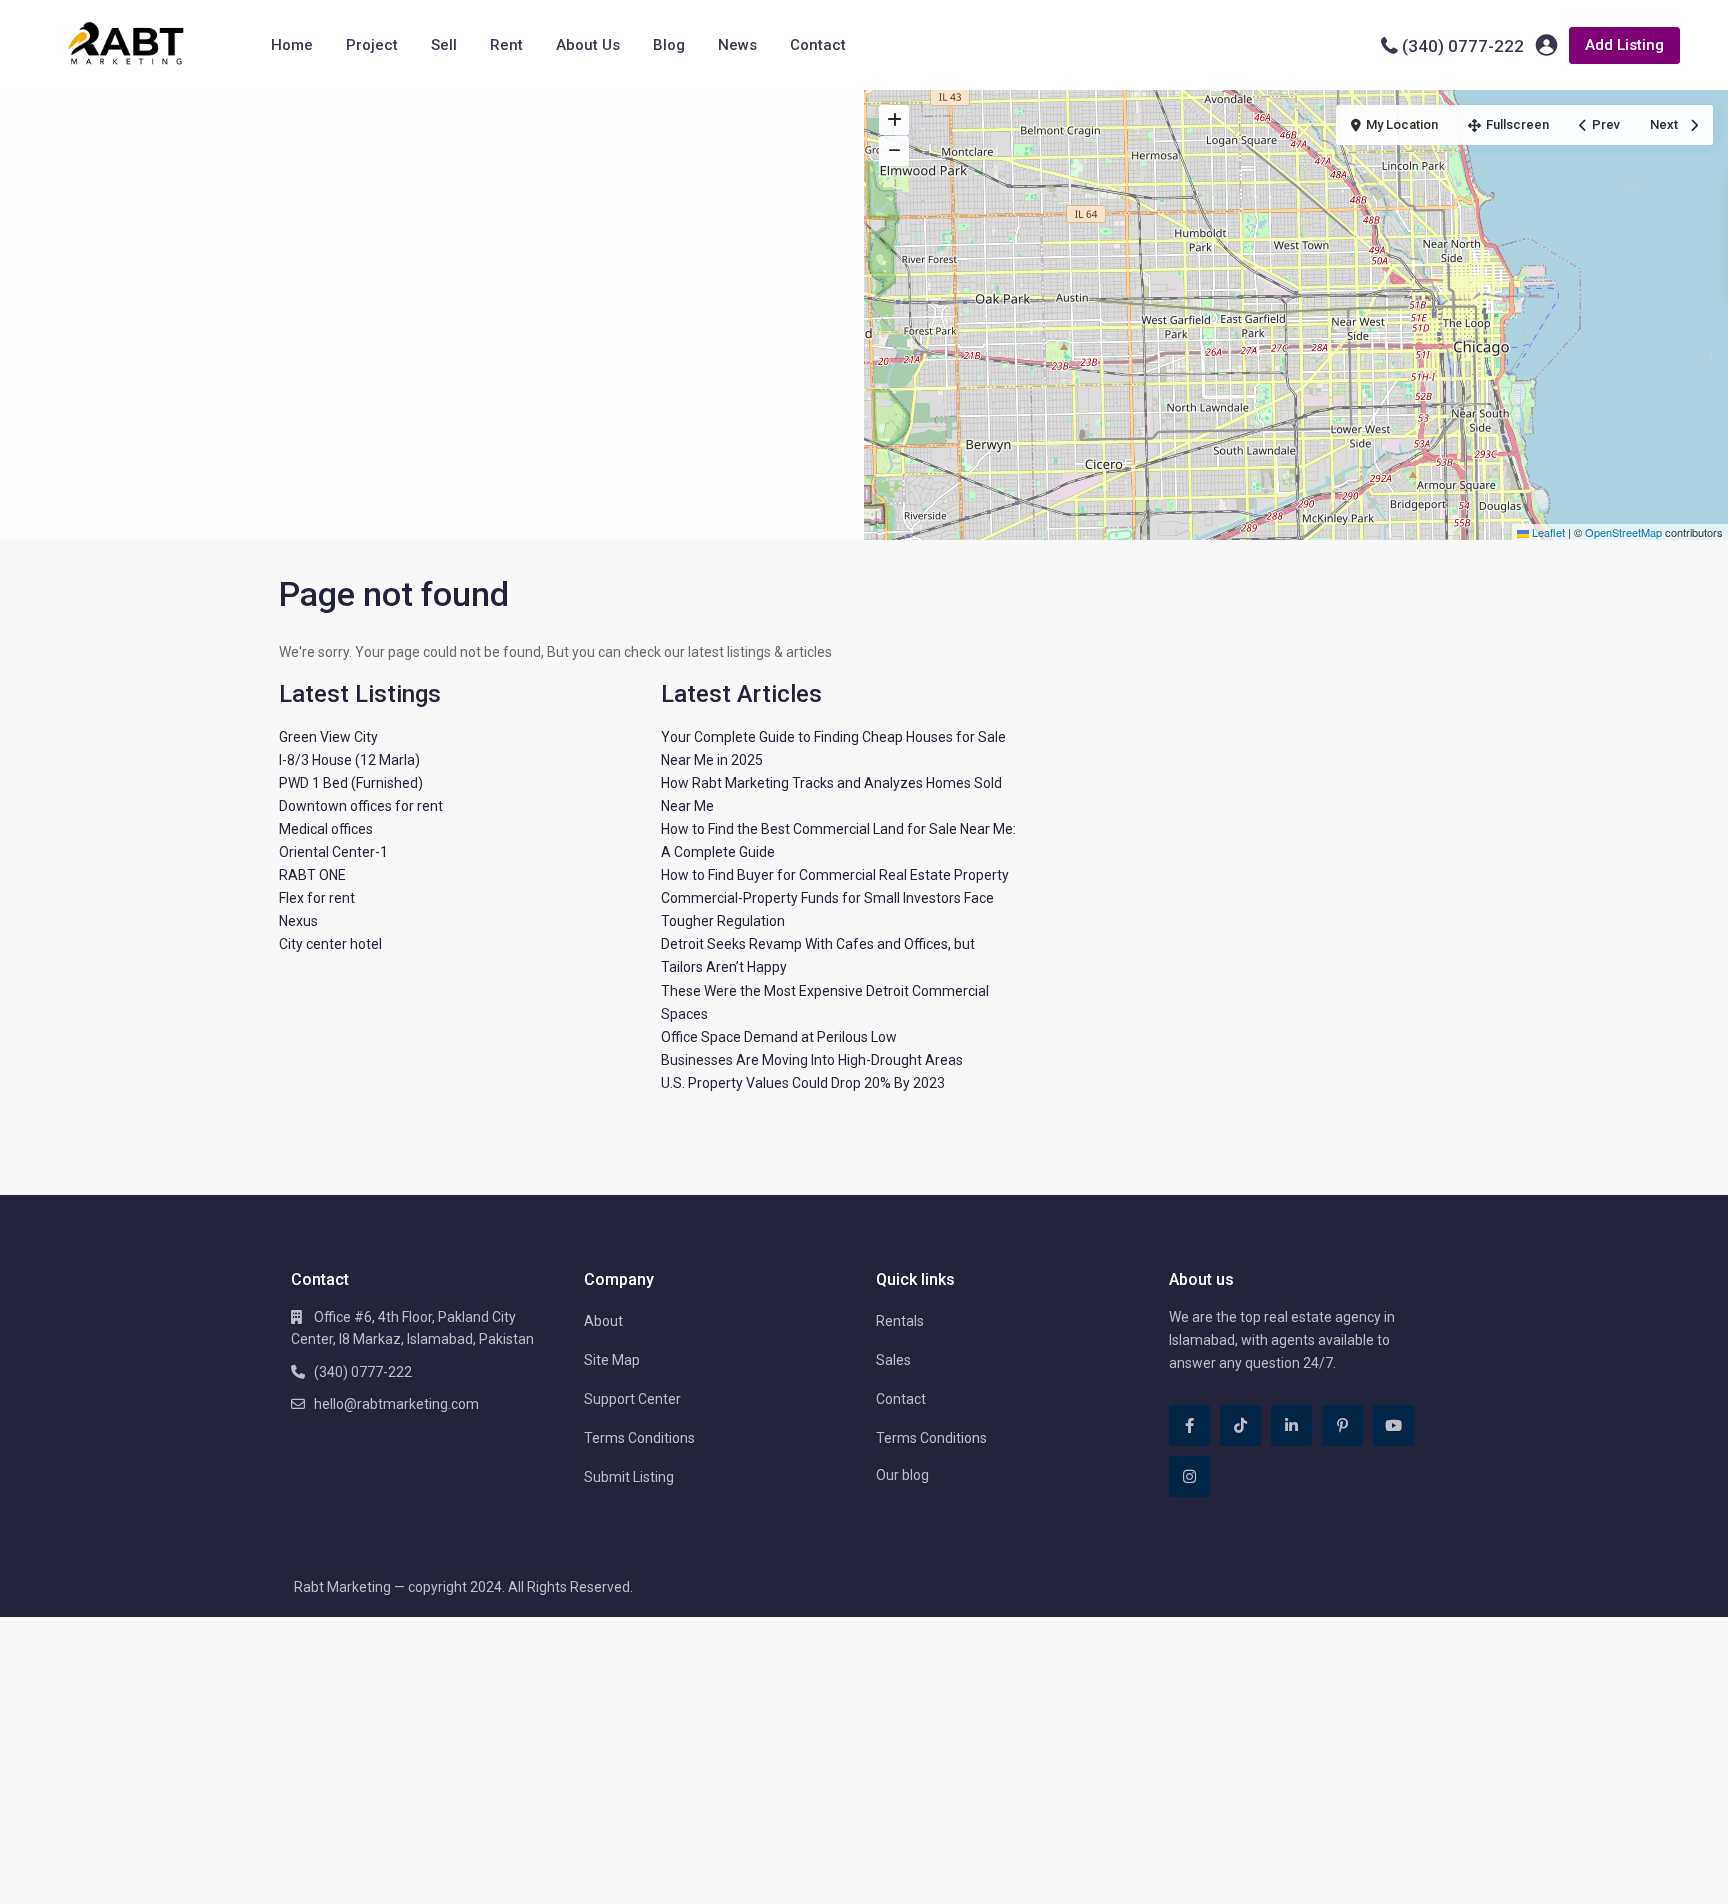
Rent (506, 45)
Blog (669, 45)
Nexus (298, 921)
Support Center (632, 1399)
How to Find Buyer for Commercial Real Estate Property (835, 875)
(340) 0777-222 (1463, 46)
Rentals (900, 1321)
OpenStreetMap (1623, 532)
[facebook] (1189, 1425)
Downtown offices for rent (361, 806)
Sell (444, 45)
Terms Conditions (639, 1438)
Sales (893, 1360)
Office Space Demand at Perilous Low (779, 1037)
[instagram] (1189, 1476)
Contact (818, 45)
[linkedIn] (1291, 1425)
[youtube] (1393, 1425)
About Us (588, 45)
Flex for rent (317, 898)
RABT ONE (312, 875)
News (737, 45)
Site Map (612, 1360)
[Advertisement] (432, 240)
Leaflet (1547, 532)
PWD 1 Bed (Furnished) (351, 783)
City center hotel (330, 944)
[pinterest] (1342, 1425)
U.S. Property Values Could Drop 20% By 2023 (803, 1083)
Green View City (328, 737)
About (603, 1321)
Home (292, 45)
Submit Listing (629, 1477)
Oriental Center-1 (333, 852)
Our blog (902, 1475)
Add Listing (1624, 45)
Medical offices (326, 829)
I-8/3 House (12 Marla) (349, 760)
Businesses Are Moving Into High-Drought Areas (812, 1060)
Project (372, 45)
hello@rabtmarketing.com (396, 1404)
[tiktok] (1240, 1425)
